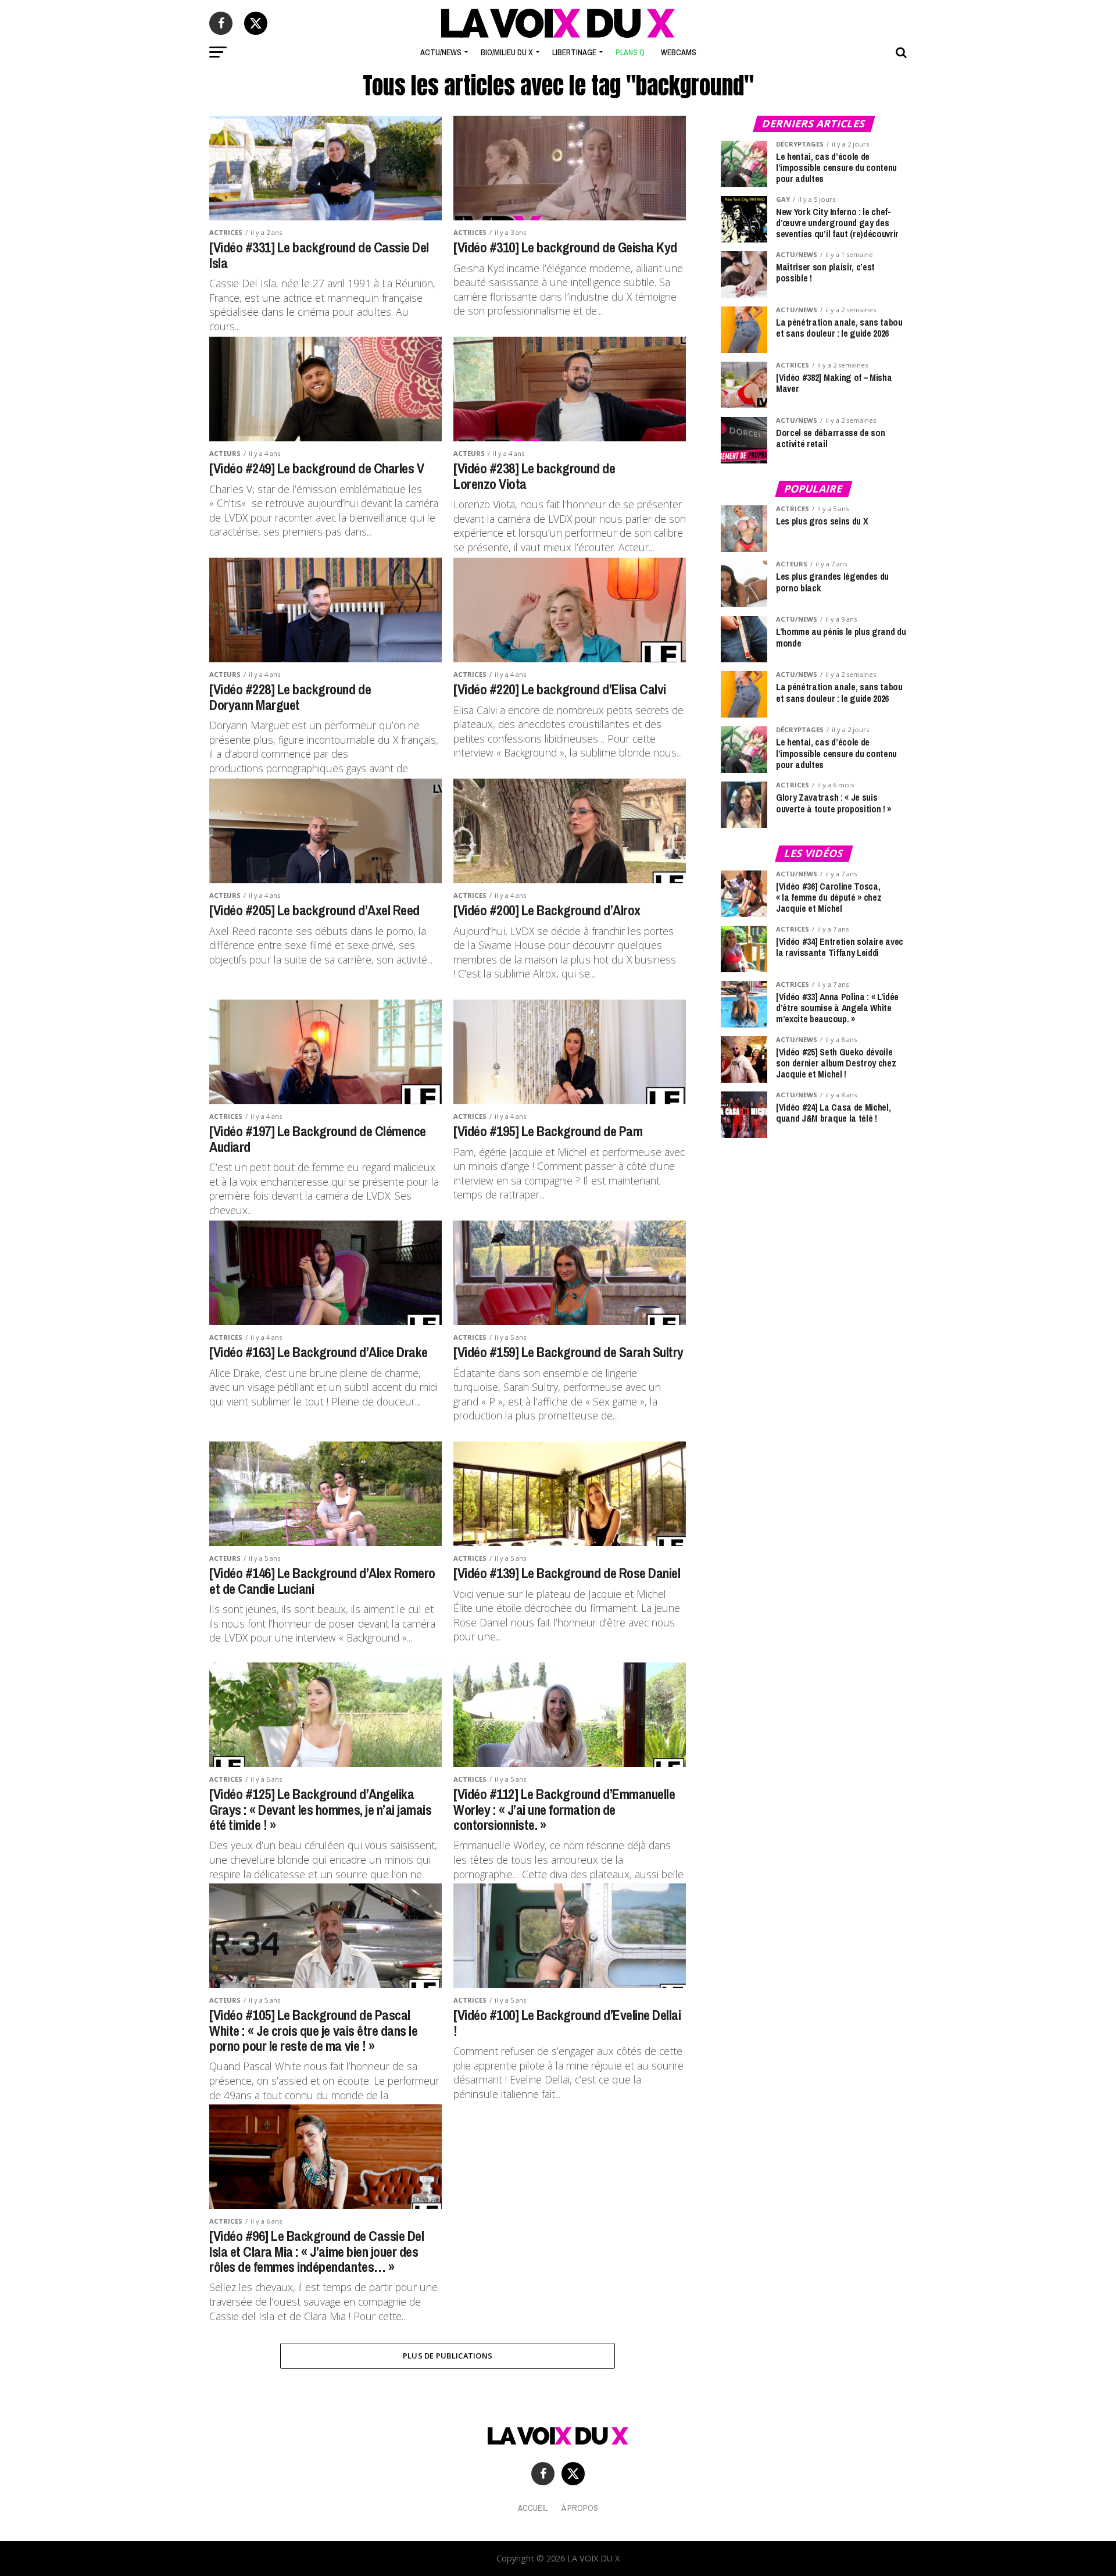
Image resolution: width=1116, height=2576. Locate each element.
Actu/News (441, 52)
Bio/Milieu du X (507, 52)
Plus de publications (448, 2356)
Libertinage (574, 52)
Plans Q (630, 52)
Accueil (533, 2508)
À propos (580, 2508)
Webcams (679, 52)
